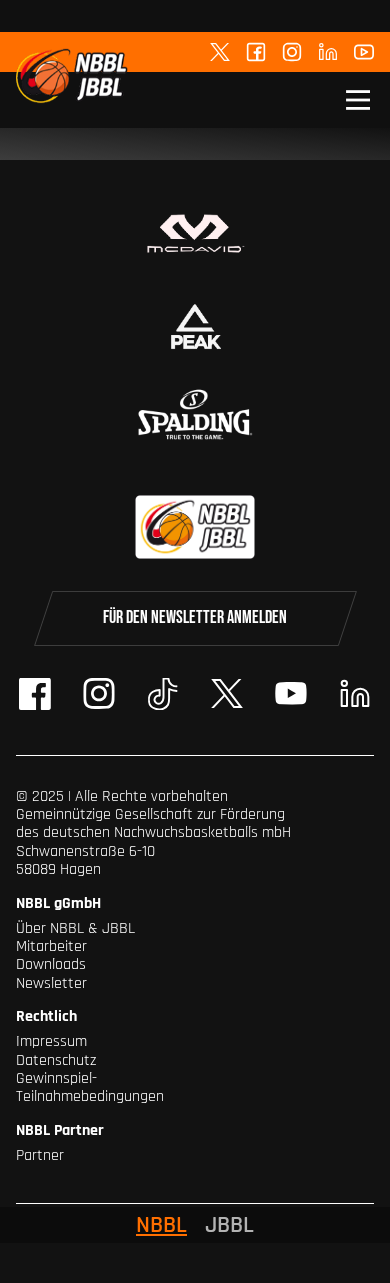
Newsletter (51, 983)
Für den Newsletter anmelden (195, 617)
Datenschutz (56, 1060)
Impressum (51, 1041)
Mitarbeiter (51, 946)
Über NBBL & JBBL (75, 928)
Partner (40, 1155)
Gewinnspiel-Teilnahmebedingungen (90, 1087)
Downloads (51, 964)
